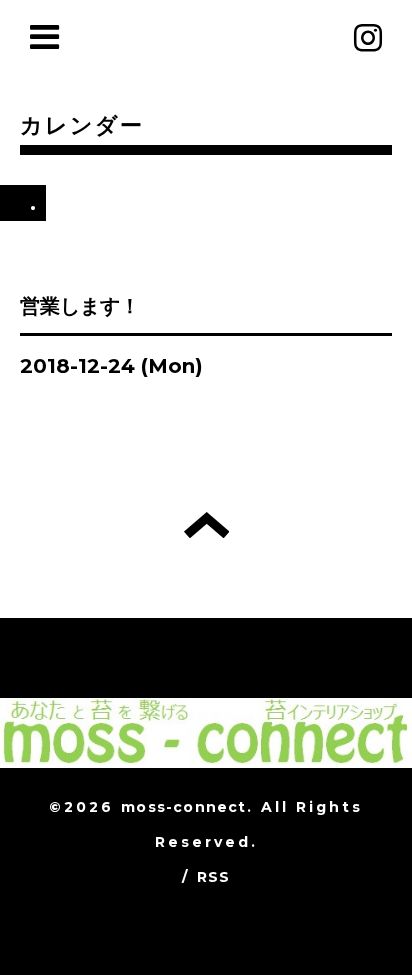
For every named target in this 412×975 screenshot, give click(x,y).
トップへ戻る (206, 525)
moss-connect (183, 807)
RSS (214, 877)
